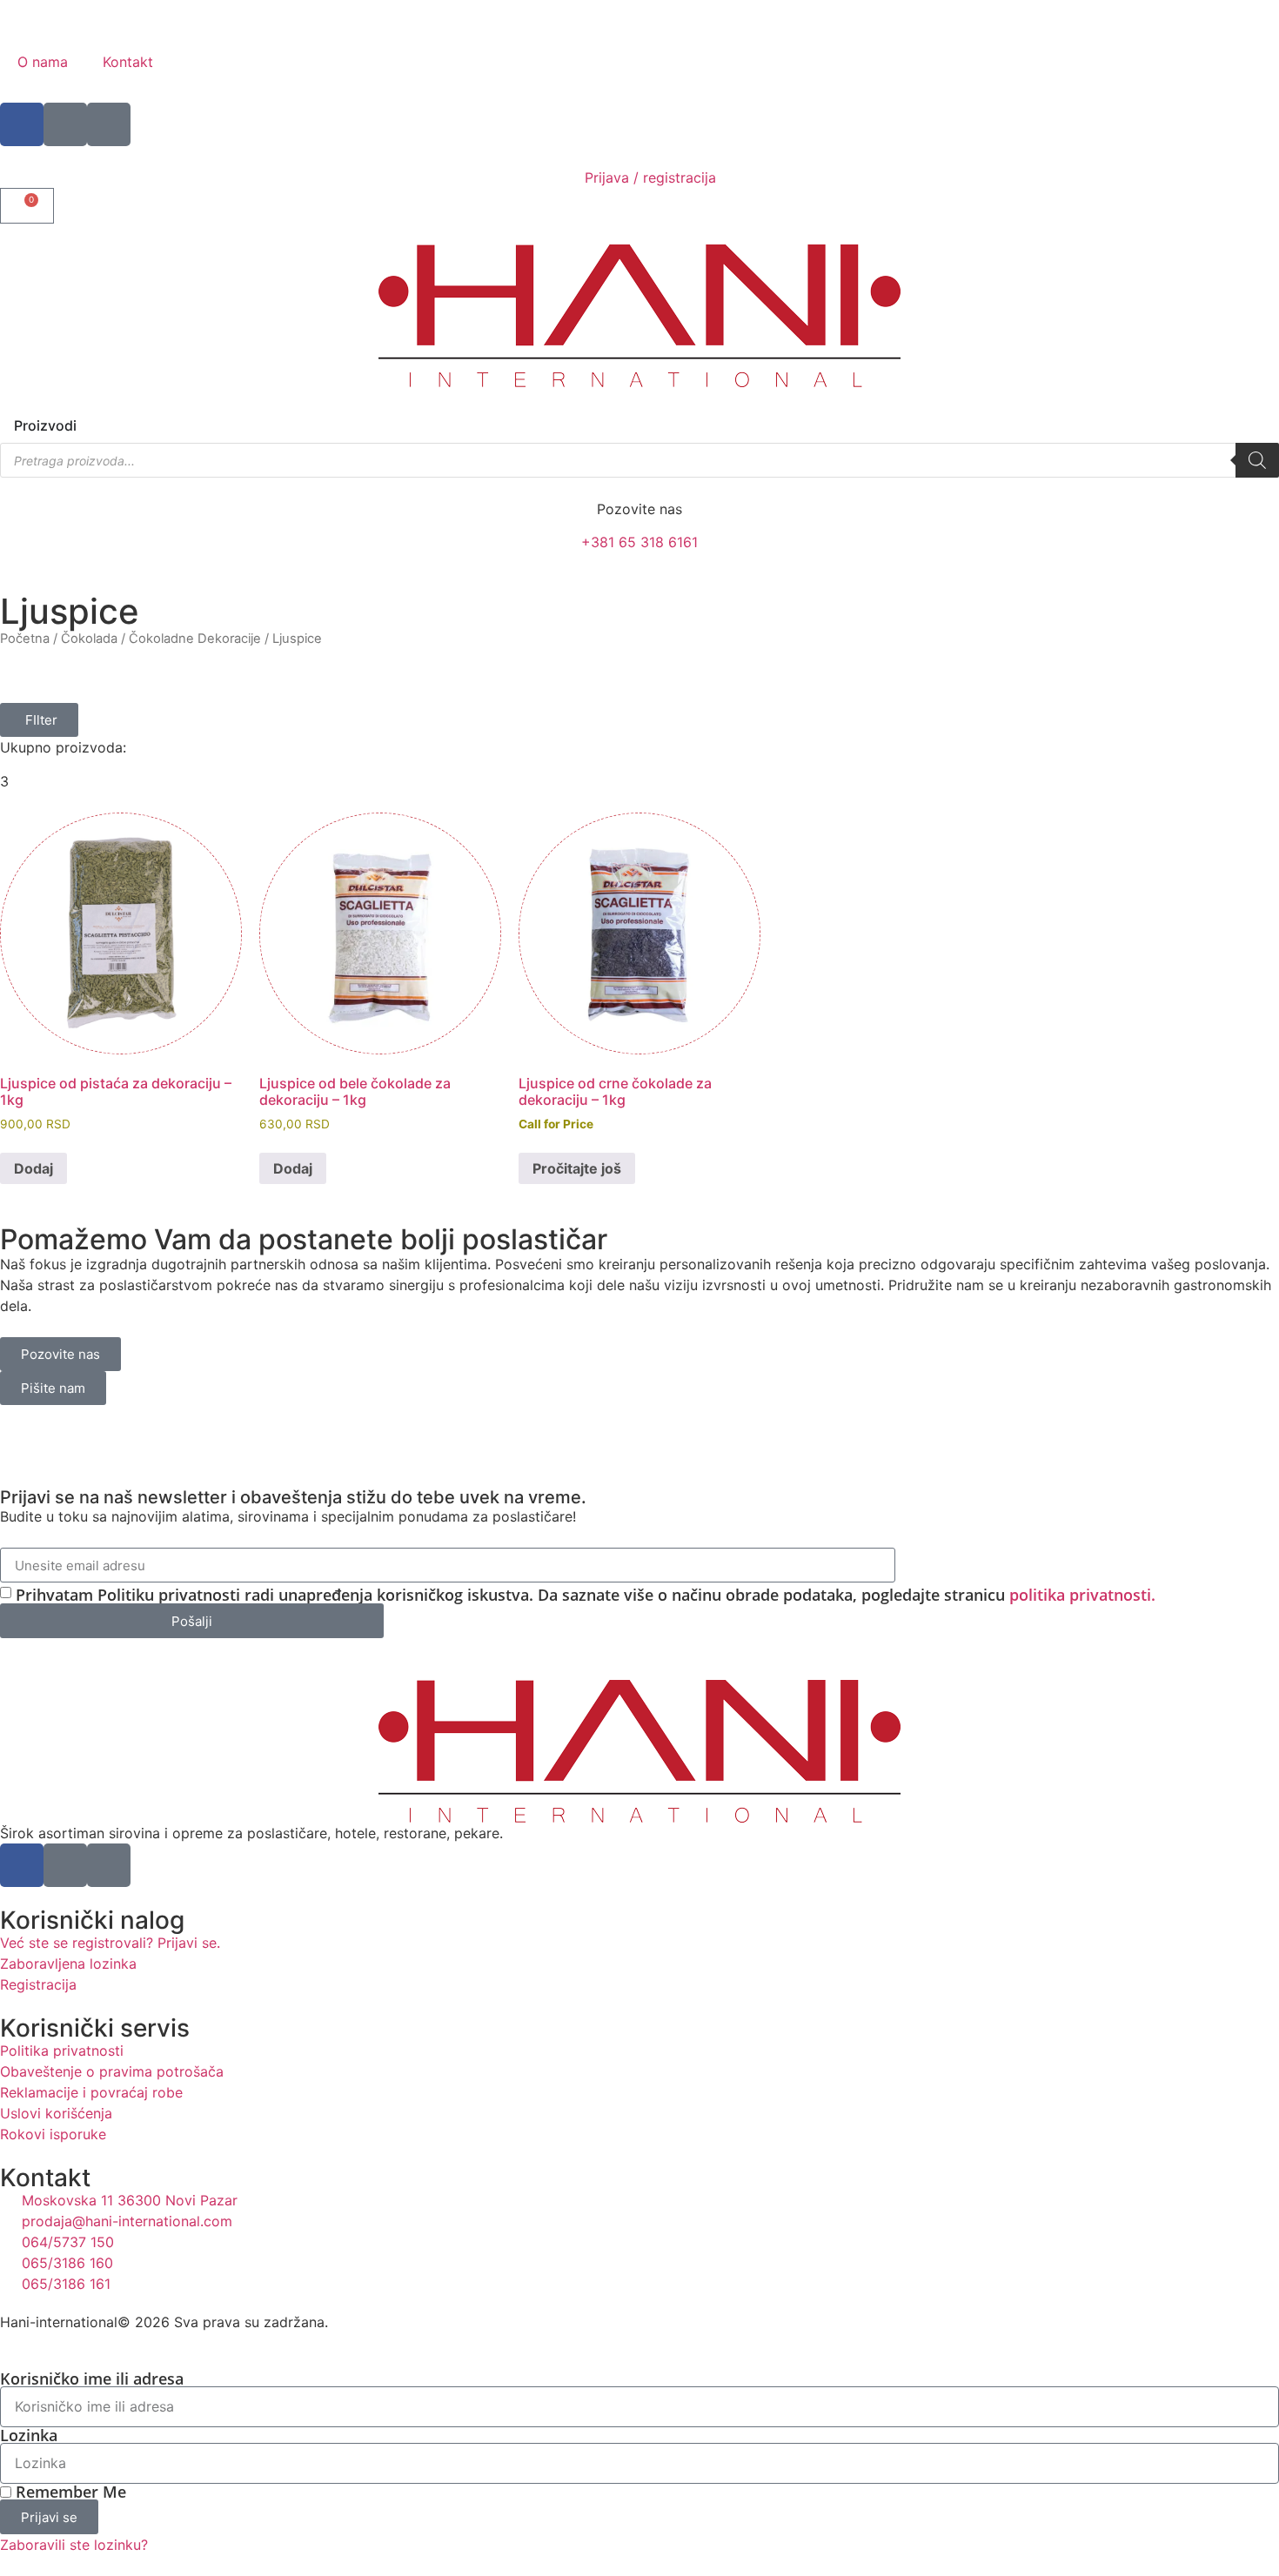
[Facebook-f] (22, 124)
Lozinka (29, 2435)
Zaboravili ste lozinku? (74, 2545)
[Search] (1257, 460)
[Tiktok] (109, 124)
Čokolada (89, 639)
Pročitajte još (577, 1168)
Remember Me (69, 2492)
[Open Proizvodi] (88, 425)
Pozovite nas (639, 509)
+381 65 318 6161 (639, 542)
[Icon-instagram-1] (65, 124)
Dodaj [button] (33, 1168)
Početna (25, 639)
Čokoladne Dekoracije (195, 639)
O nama (43, 62)
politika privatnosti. (1082, 1595)
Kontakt (128, 62)
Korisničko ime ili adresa (92, 2379)
